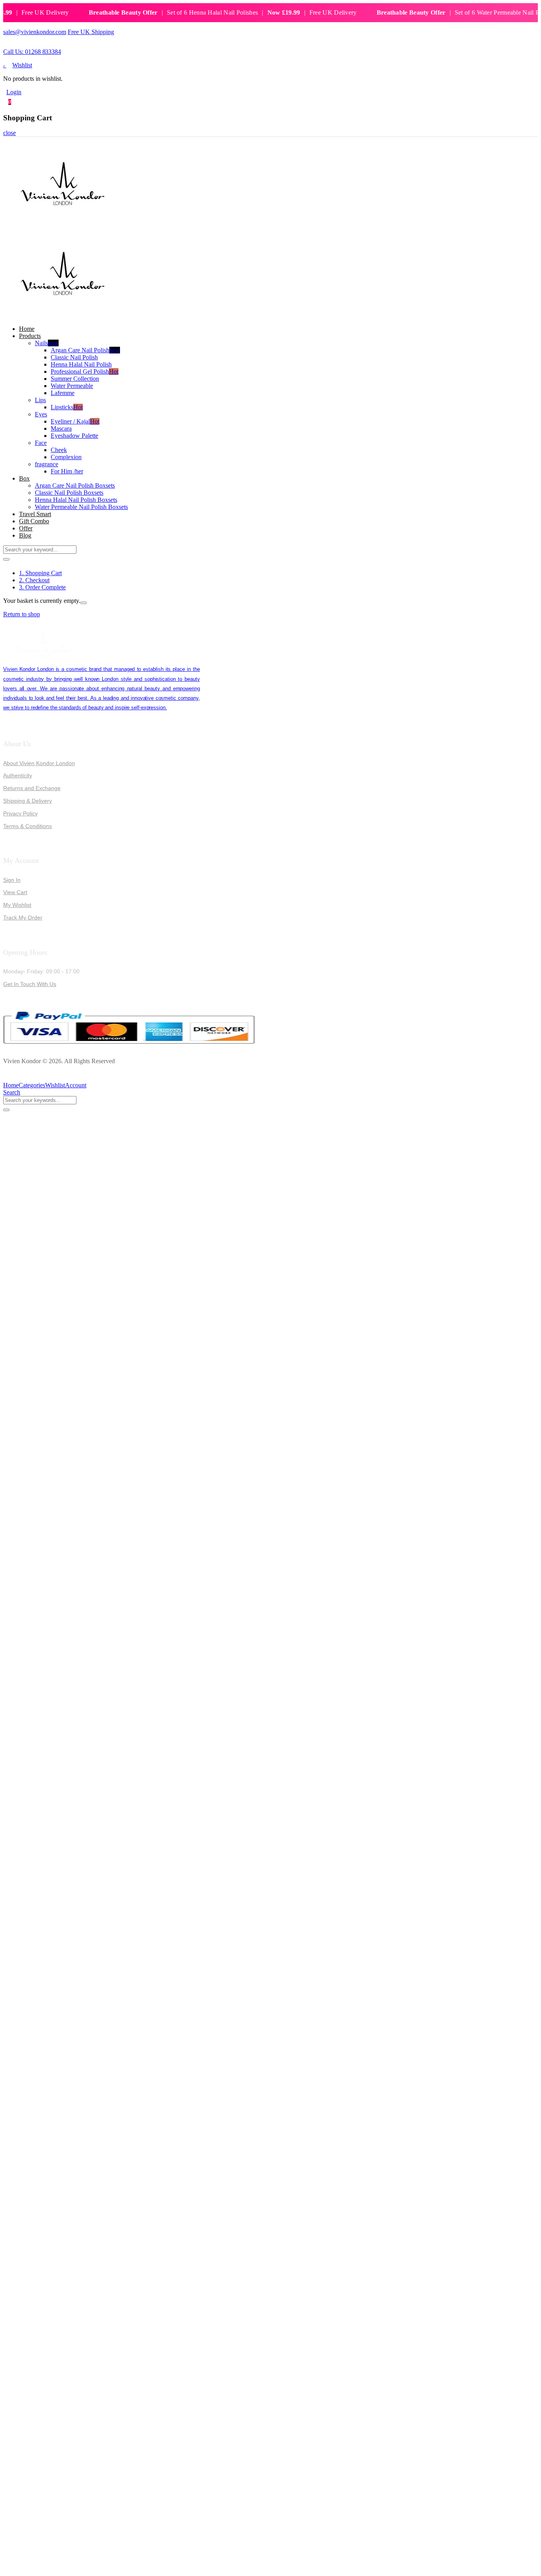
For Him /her (67, 471)
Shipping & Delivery (28, 801)
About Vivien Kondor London (39, 763)
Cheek (59, 450)
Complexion (66, 457)
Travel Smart (35, 514)
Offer (26, 528)
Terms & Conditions (28, 826)
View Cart (15, 892)
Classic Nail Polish (74, 357)
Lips (40, 400)
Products (30, 336)
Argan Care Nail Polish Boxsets (75, 485)
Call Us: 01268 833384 (32, 52)
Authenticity (18, 775)
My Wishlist (17, 905)
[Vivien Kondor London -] (63, 225)
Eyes (41, 414)
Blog (25, 535)
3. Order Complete (42, 587)
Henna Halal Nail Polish (81, 364)
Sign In (12, 880)
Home (27, 329)
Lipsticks (67, 407)
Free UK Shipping (91, 32)
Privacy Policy (20, 813)
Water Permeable (72, 386)
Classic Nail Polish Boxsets (69, 493)
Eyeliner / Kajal (75, 421)
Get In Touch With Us (30, 984)
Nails (47, 343)
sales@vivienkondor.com (35, 32)
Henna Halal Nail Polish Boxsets (76, 500)
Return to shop (22, 614)
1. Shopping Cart (40, 573)
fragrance (47, 464)
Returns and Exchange (32, 788)
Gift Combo (34, 521)
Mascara (61, 428)
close (10, 133)
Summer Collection (75, 379)
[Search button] (6, 559)
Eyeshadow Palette (74, 436)
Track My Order (23, 918)
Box (24, 478)
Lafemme (63, 393)
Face (41, 443)
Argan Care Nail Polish (85, 350)
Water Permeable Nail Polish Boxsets (81, 507)
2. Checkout (34, 580)
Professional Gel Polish (85, 371)
